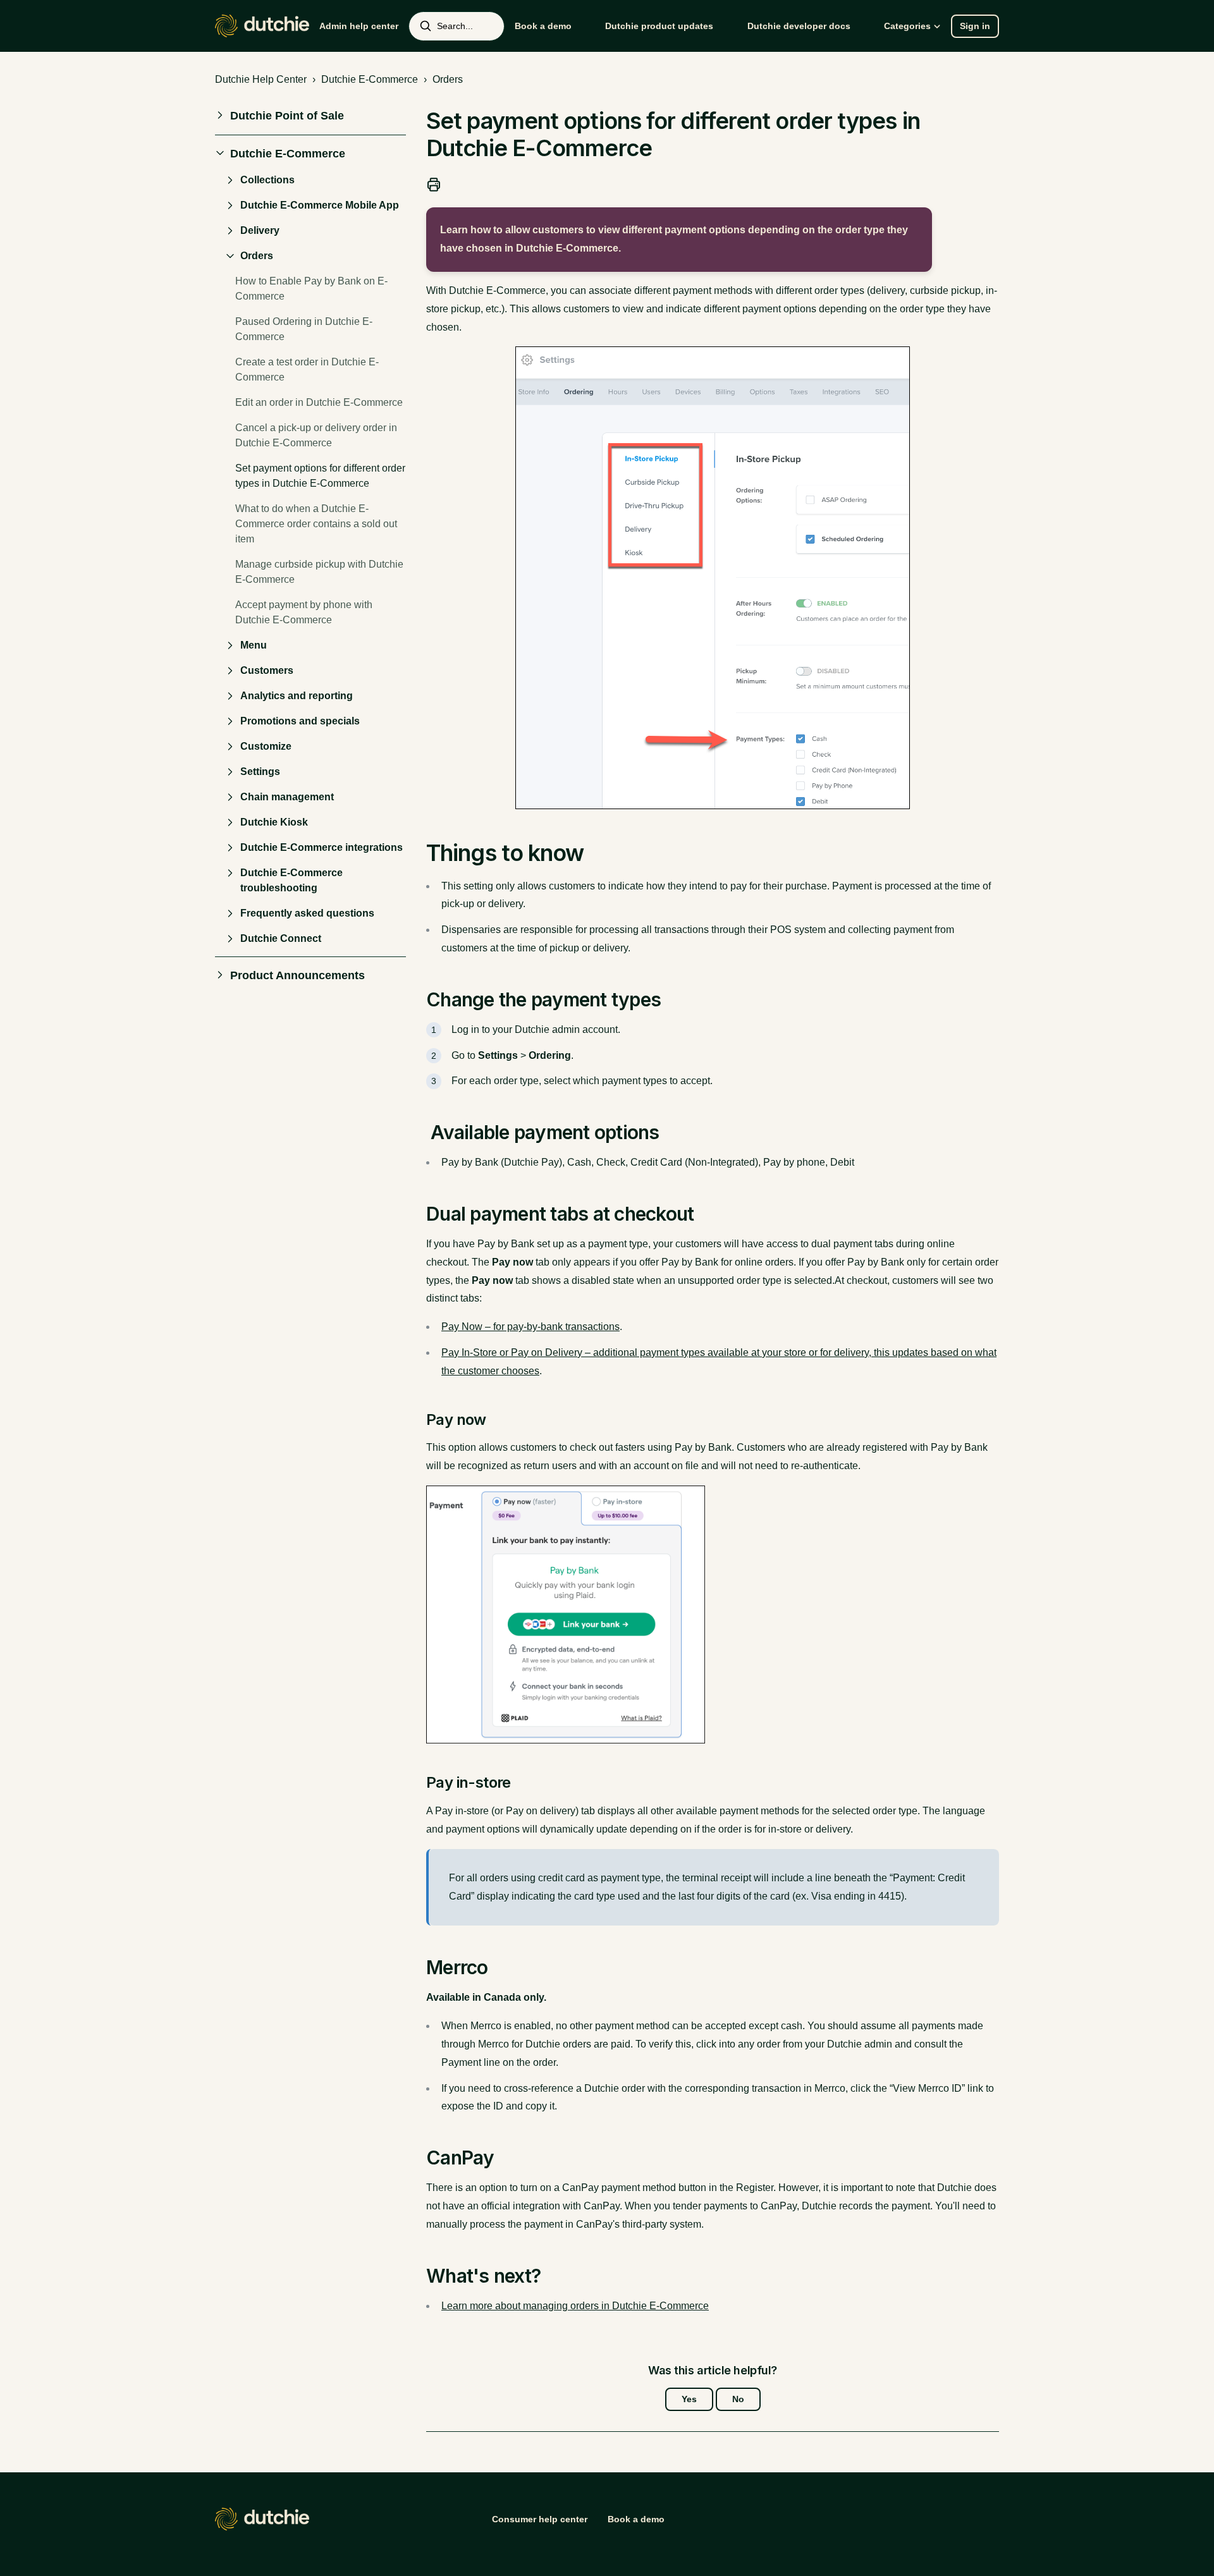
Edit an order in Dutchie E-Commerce (319, 402)
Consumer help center (540, 2519)
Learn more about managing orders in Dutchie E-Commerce (575, 2306)
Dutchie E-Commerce (370, 79)
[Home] (262, 26)
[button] (310, 116)
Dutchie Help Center (261, 79)
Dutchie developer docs (799, 26)
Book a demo (543, 26)
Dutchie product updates (659, 26)
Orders (448, 79)
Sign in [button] (975, 26)
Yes (689, 2399)
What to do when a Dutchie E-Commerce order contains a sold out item (316, 524)
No (738, 2399)
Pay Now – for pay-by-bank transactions (530, 1327)
